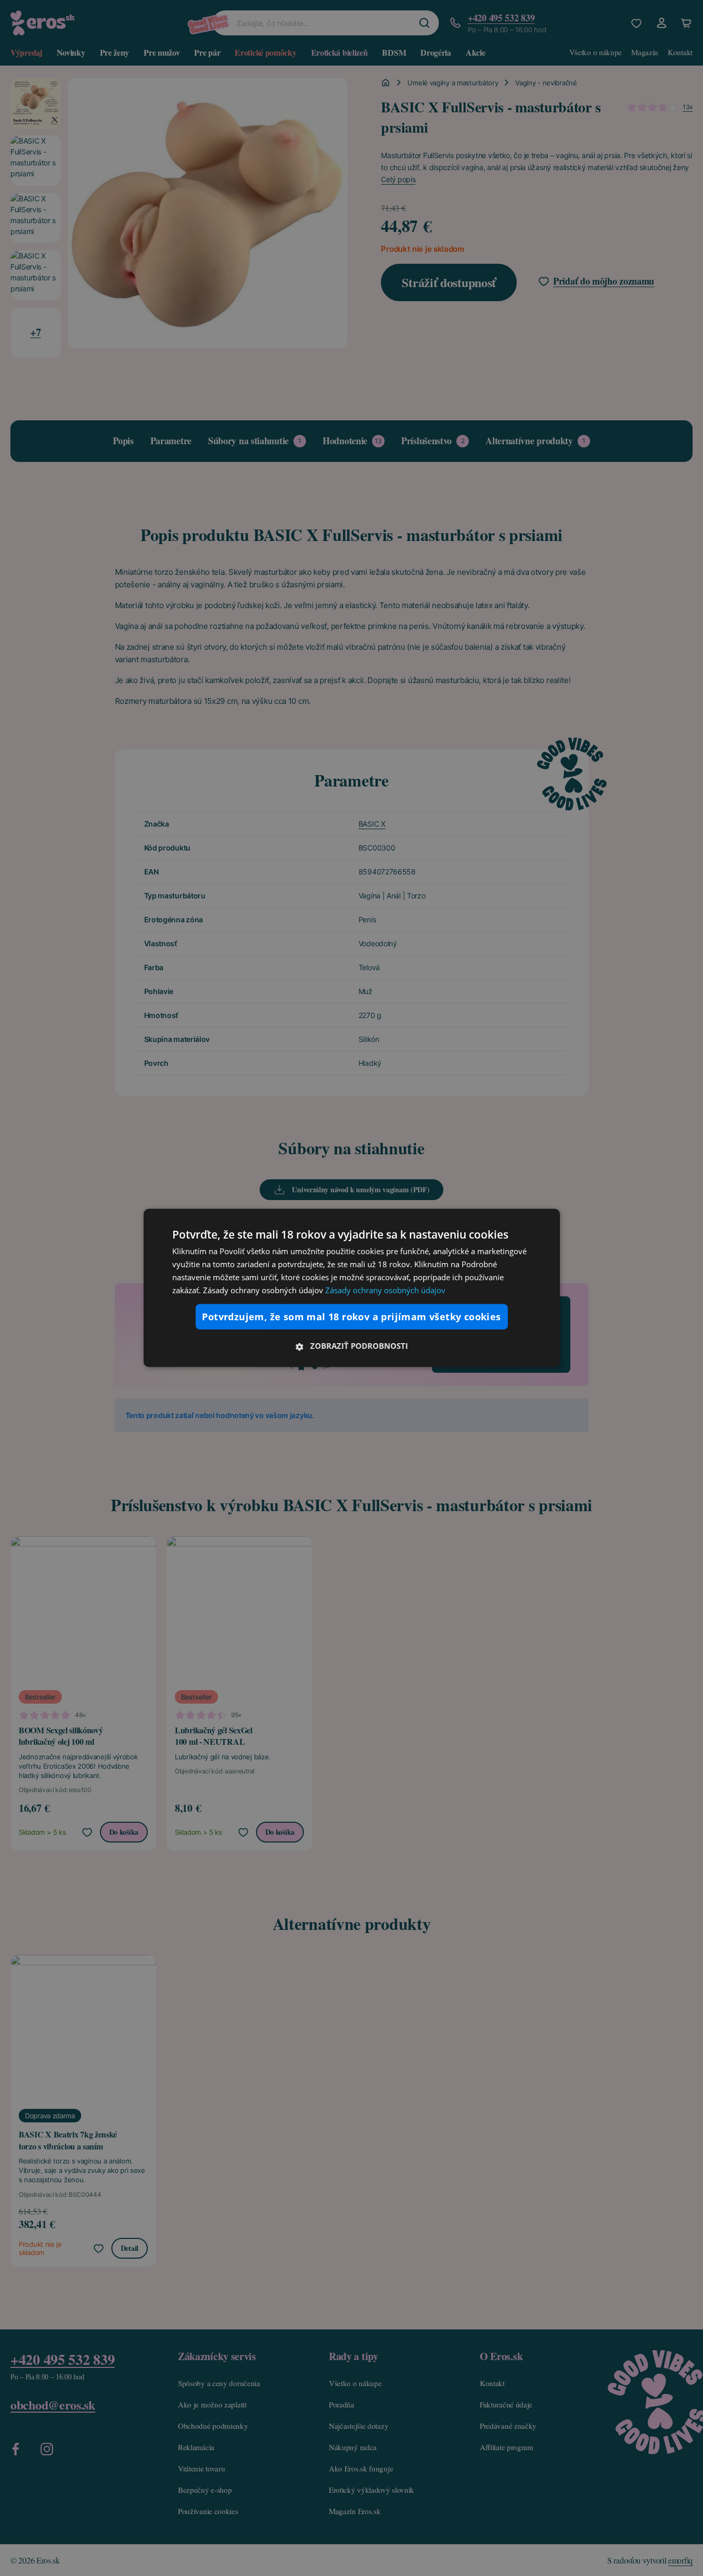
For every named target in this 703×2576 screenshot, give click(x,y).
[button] (352, 1346)
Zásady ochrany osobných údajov (385, 1290)
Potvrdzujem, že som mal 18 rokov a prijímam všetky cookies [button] (351, 1317)
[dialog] (352, 1288)
